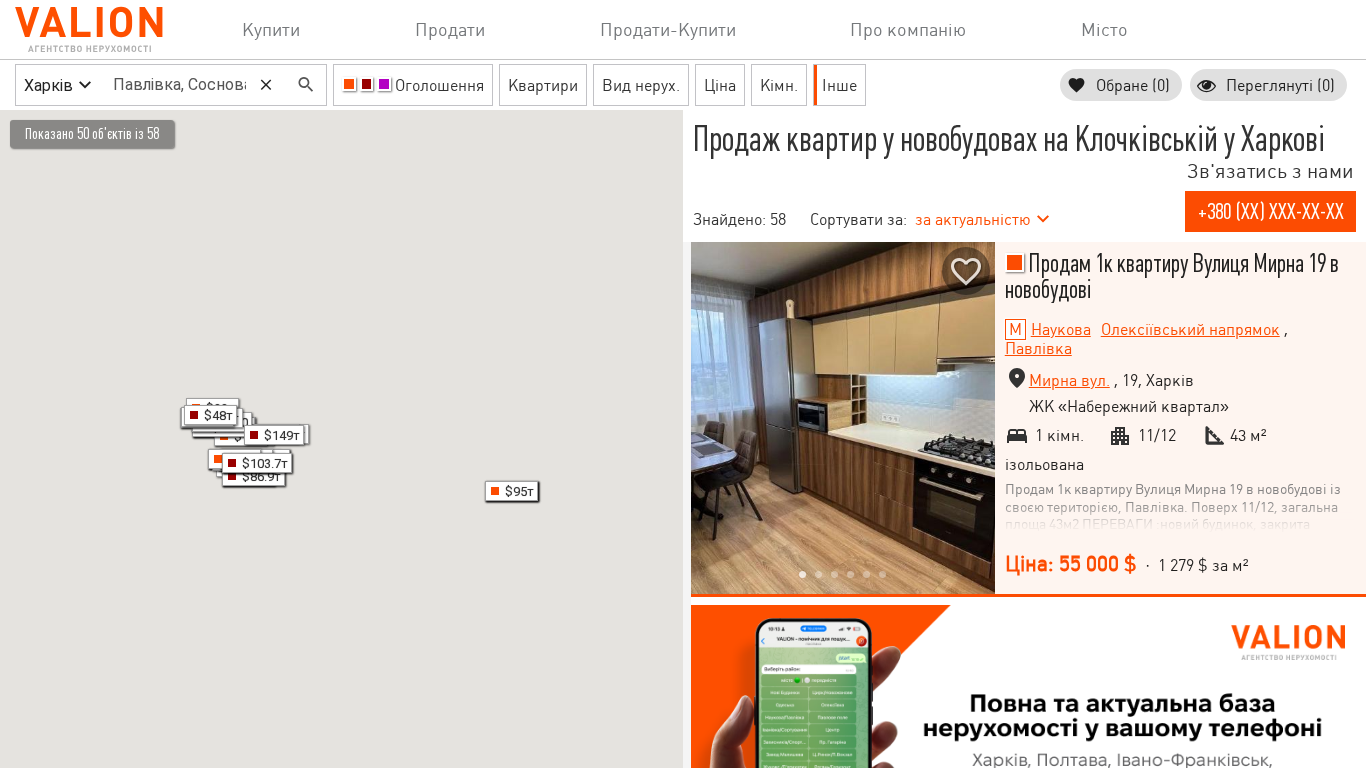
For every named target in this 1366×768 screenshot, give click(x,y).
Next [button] (975, 418)
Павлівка (1038, 348)
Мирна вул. (1069, 380)
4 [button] (851, 574)
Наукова (1061, 329)
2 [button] (819, 574)
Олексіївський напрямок (1190, 329)
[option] (843, 418)
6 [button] (883, 574)
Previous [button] (711, 418)
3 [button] (835, 574)
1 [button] (803, 574)
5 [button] (867, 574)
